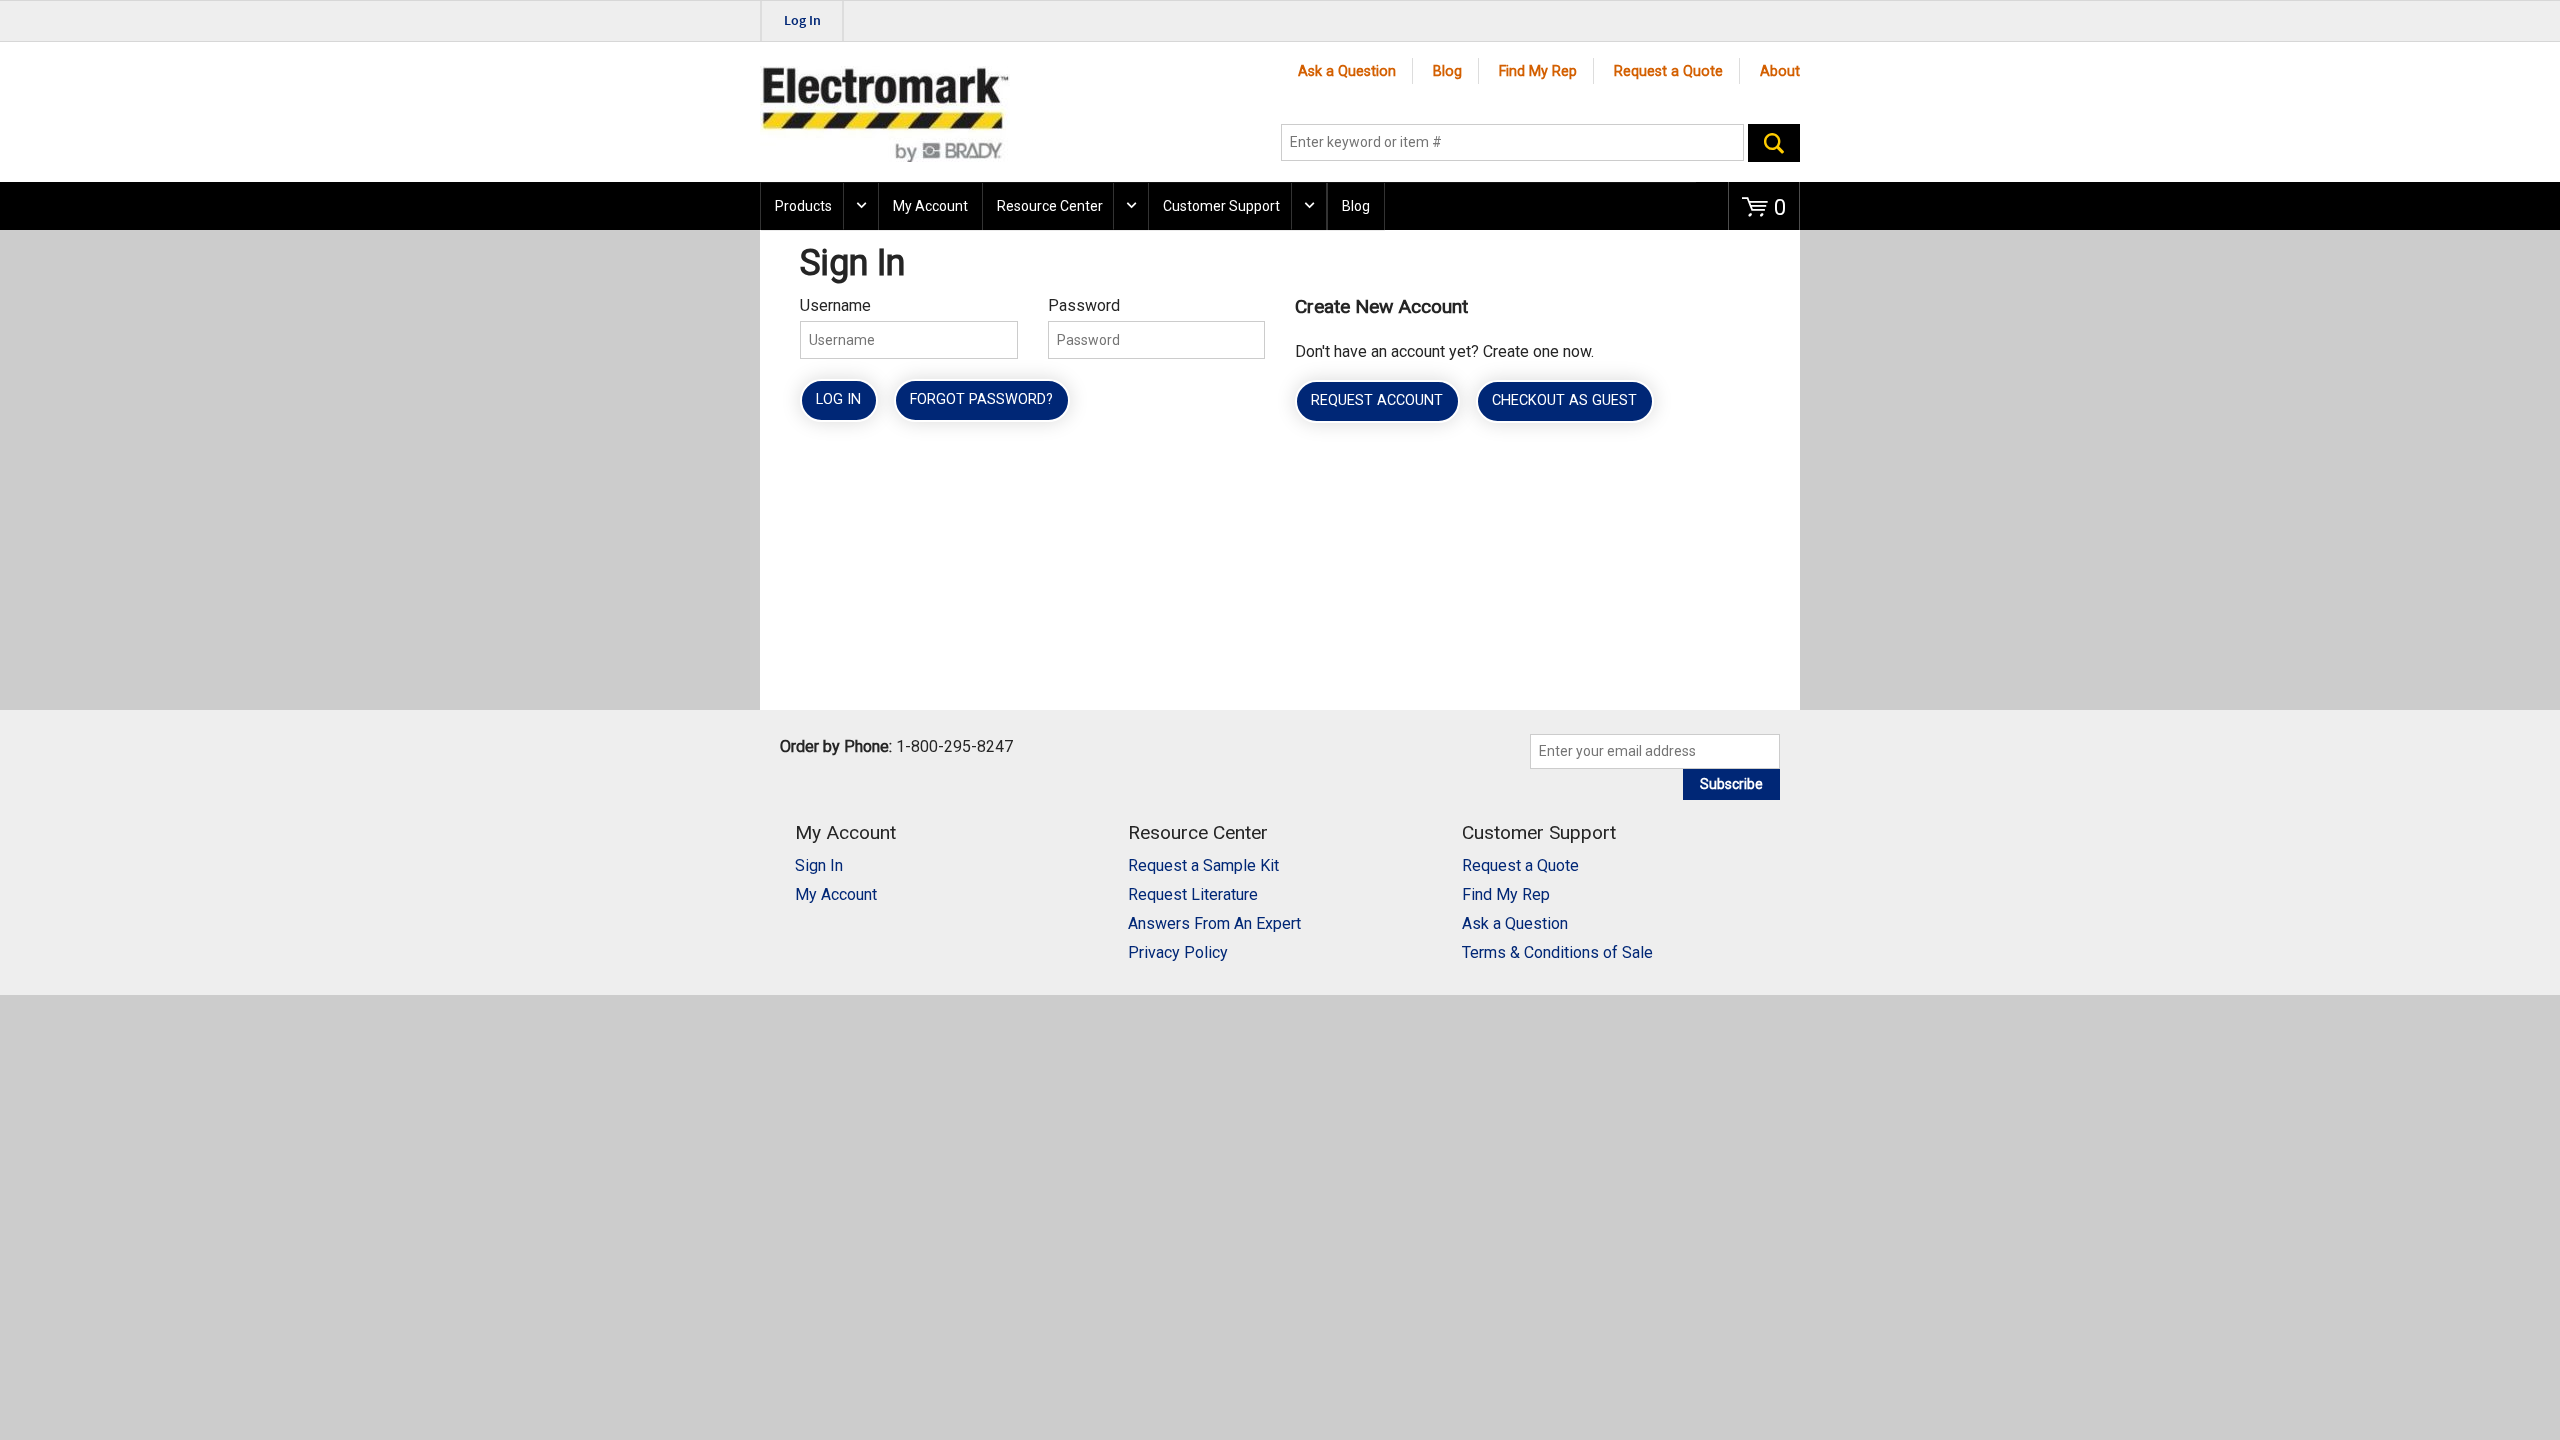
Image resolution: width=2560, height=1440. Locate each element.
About (1780, 71)
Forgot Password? (981, 399)
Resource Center (1050, 206)
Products (803, 206)
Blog (1447, 71)
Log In (838, 399)
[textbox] (1512, 143)
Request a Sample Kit (1203, 865)
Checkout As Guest (1564, 400)
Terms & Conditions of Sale (1557, 952)
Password (1084, 305)
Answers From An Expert (1214, 923)
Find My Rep (1538, 71)
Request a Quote (1668, 71)
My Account (930, 206)
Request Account (1377, 400)
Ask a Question (1347, 71)
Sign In (819, 865)
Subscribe (1731, 784)
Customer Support (1221, 206)
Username (835, 305)
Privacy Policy (1178, 952)
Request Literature (1193, 894)
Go (1774, 143)
